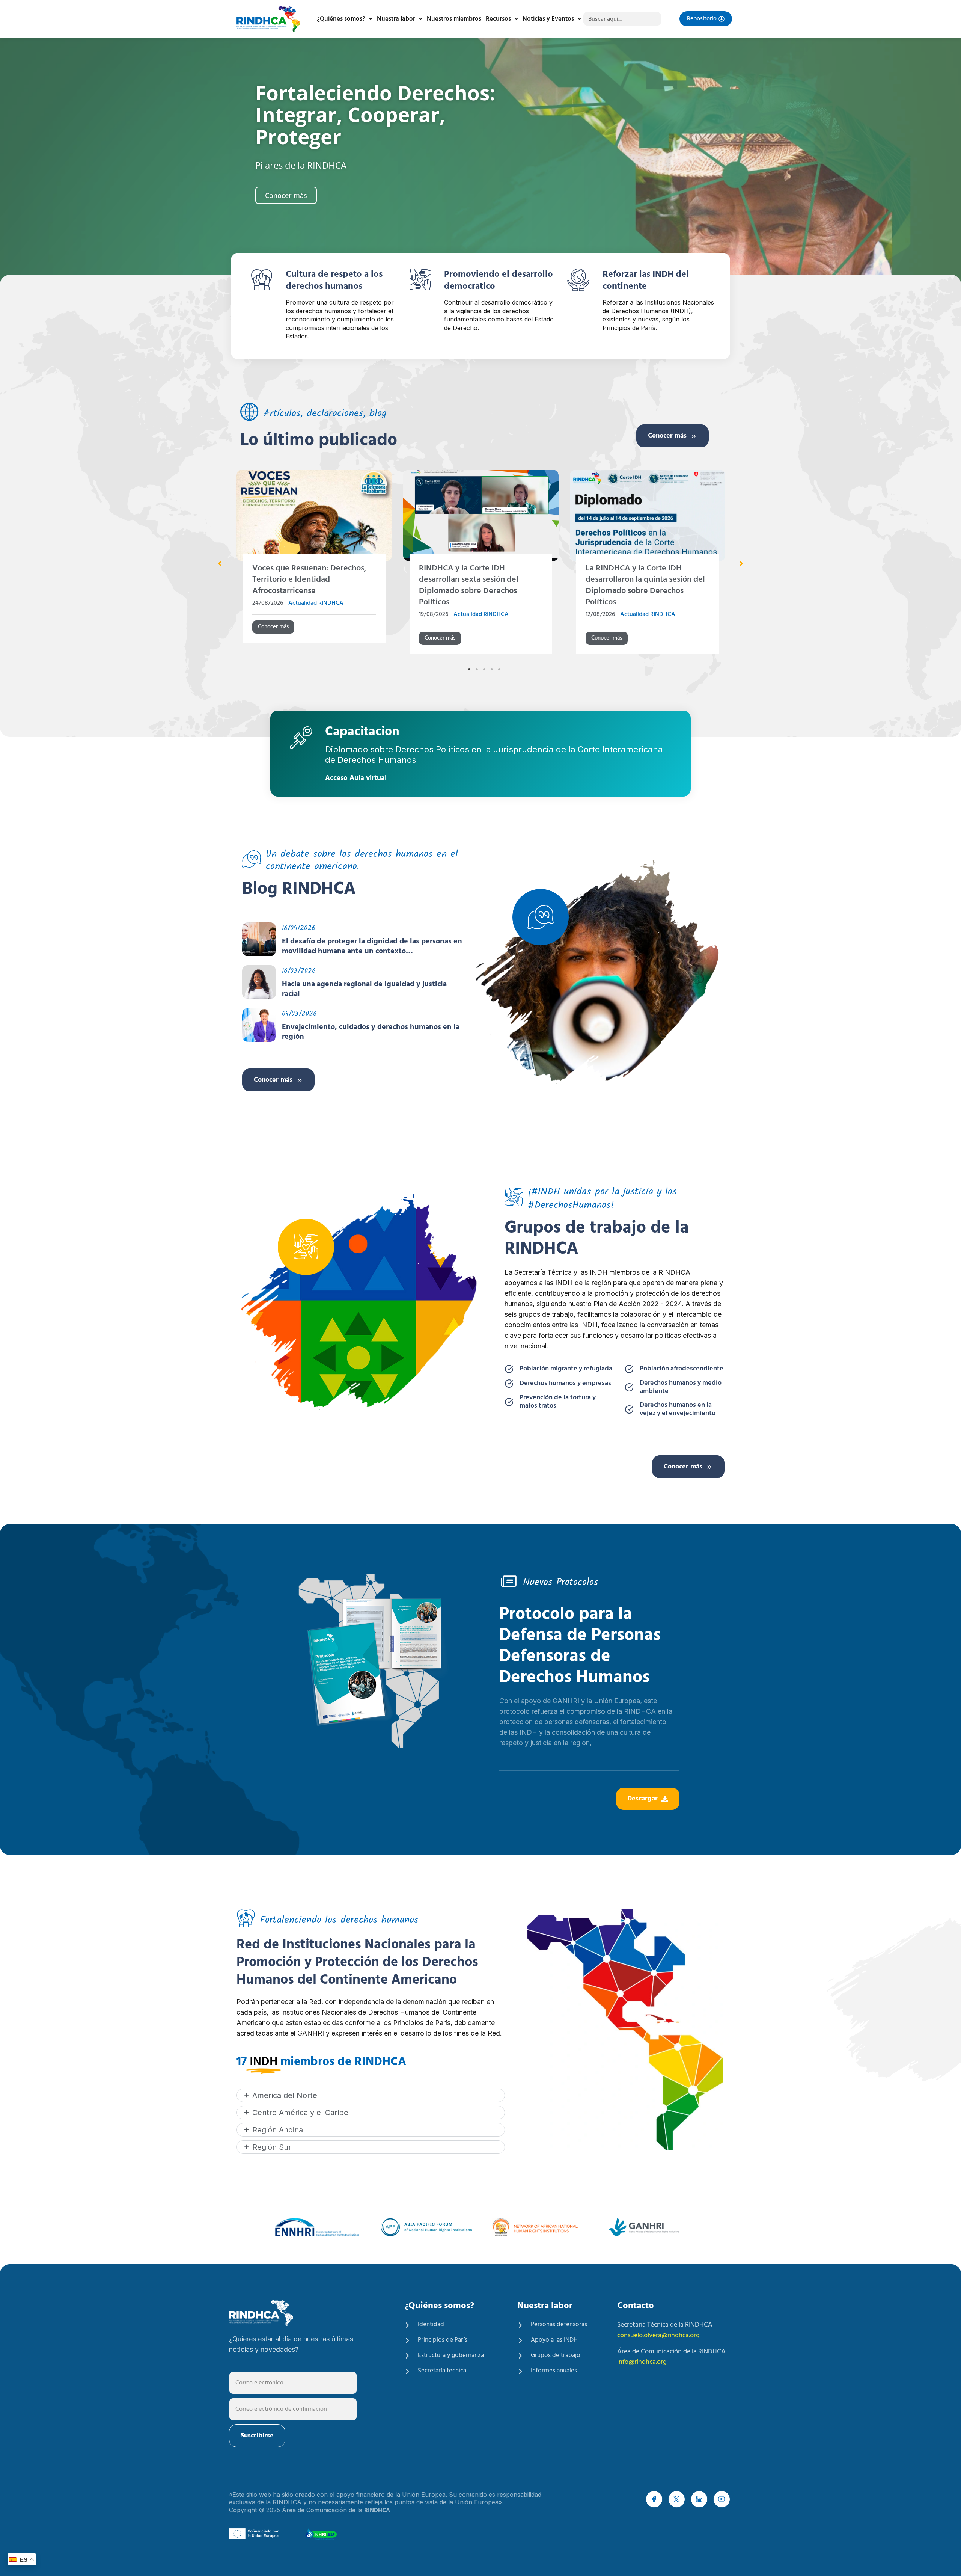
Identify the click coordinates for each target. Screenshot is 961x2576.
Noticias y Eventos (548, 19)
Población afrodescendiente (682, 1369)
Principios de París (443, 2340)
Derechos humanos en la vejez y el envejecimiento (678, 1409)
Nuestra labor (396, 19)
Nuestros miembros (454, 19)
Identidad (431, 2325)
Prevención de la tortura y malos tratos (558, 1402)
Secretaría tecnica (442, 2371)
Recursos (498, 19)
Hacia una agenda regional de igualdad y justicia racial (364, 989)
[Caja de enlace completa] (314, 565)
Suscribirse (257, 2436)
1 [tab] (469, 669)
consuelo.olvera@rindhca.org (658, 2335)
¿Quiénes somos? (341, 19)
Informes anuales (554, 2371)
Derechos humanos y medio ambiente (681, 1387)
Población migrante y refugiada (566, 1369)
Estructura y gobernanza (451, 2356)
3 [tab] (484, 669)
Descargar (642, 1799)
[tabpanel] (314, 565)
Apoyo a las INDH (554, 2340)
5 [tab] (499, 669)
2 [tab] (477, 669)
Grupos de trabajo (556, 2356)
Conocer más (667, 436)
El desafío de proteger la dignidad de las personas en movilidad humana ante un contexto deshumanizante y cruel (372, 946)
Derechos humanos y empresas (565, 1384)
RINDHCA (377, 2511)
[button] (220, 564)
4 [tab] (492, 669)
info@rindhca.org (642, 2362)
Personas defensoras (559, 2325)
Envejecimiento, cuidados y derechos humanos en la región (371, 1032)
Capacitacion (362, 733)
